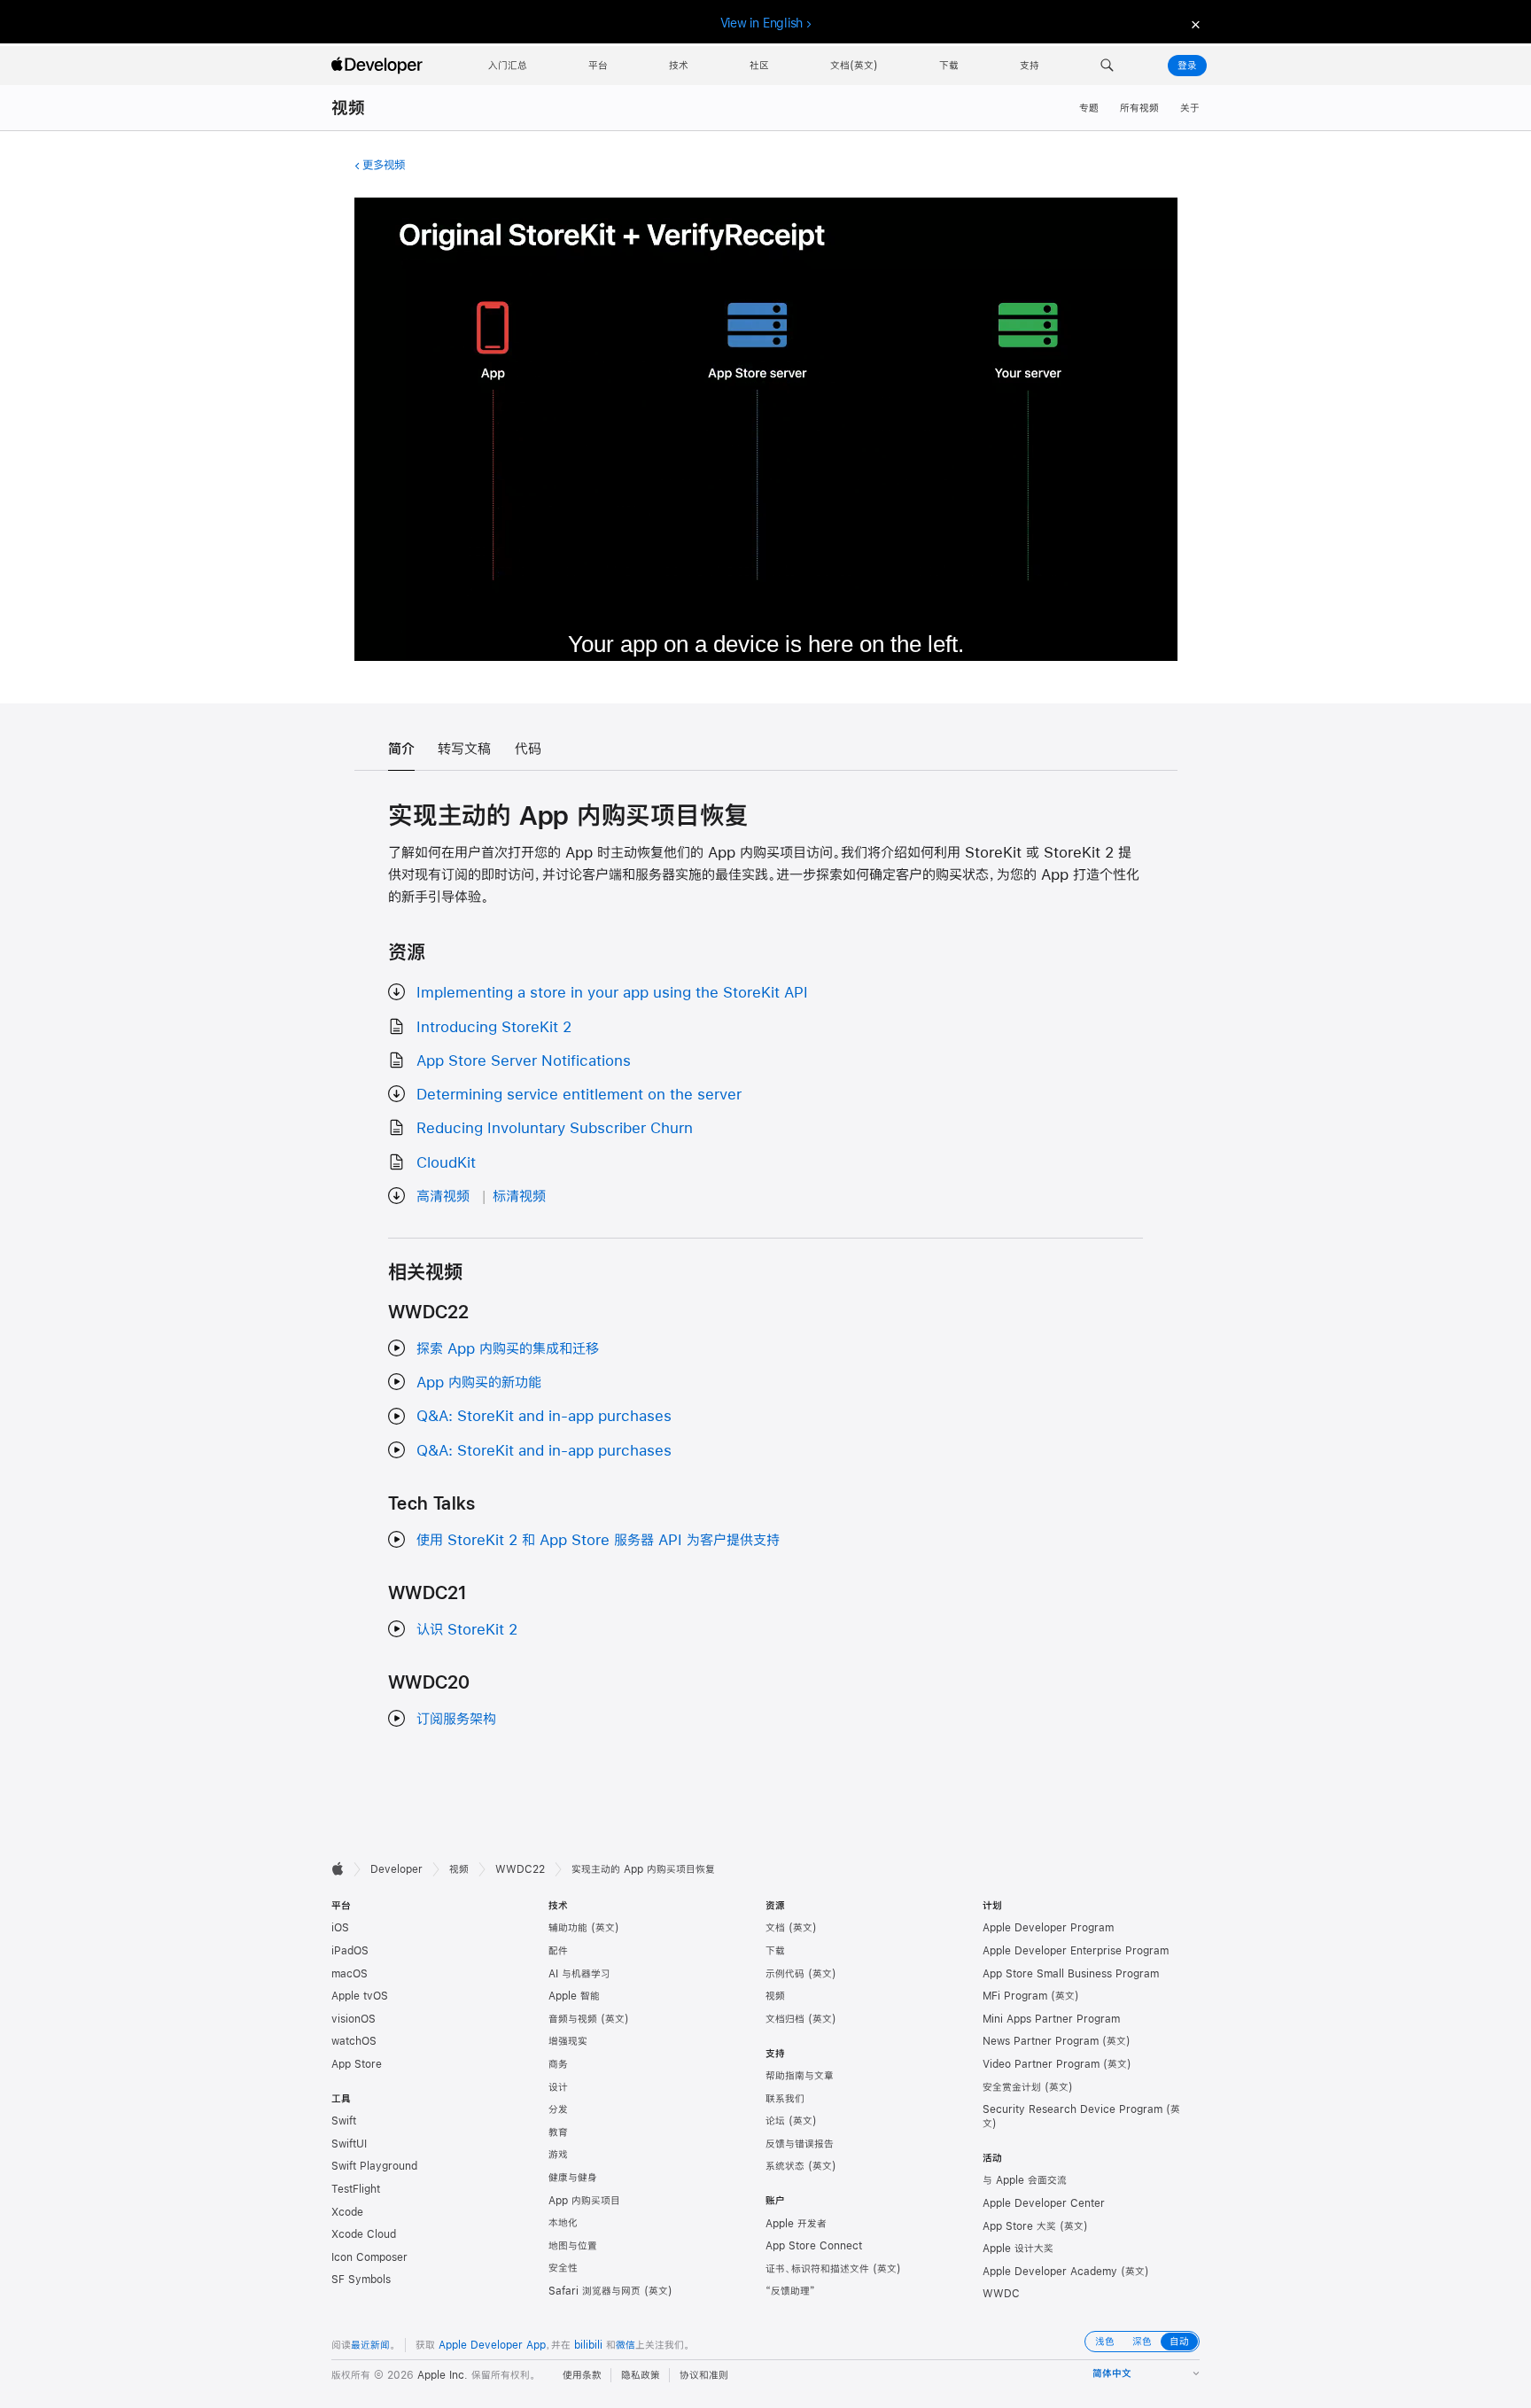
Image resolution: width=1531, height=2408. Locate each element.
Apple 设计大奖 (1018, 2249)
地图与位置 (573, 2246)
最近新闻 (370, 2345)
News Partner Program (1041, 2041)
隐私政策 (641, 2375)
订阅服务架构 (456, 1718)
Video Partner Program (1041, 2064)
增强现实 (568, 2041)
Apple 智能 (574, 1996)
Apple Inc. (443, 2375)
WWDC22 (520, 1869)
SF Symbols (361, 2280)
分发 (558, 2109)
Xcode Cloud (364, 2234)
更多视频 (384, 165)
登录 (1187, 66)
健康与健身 (573, 2178)
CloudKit (446, 1162)
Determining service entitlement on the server (579, 1094)
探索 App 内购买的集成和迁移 (508, 1348)
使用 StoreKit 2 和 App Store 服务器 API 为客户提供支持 (598, 1539)
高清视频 (443, 1196)
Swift (344, 2121)
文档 (775, 1928)
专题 (1089, 108)
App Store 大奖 (1019, 2226)
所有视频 (1139, 108)
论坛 (775, 2121)
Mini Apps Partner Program (1051, 2019)
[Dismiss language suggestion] (1193, 23)
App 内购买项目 (584, 2201)
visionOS (354, 2019)
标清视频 (519, 1196)
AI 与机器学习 (579, 1974)
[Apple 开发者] (379, 66)
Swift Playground (374, 2166)
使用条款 (582, 2375)
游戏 (558, 2155)
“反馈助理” (790, 2291)
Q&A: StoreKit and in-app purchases (544, 1415)
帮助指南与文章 (800, 2076)
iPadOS (350, 1951)
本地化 (563, 2223)
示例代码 (785, 1974)
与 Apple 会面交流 (1025, 2180)
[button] (1107, 66)
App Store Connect (814, 2246)
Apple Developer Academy (1050, 2272)
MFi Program (1015, 1996)
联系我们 (785, 2099)
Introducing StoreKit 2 (494, 1026)
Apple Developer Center (1044, 2203)
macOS (350, 1974)
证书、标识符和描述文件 (817, 2269)
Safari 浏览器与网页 (595, 2291)
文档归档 (785, 2019)
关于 (1190, 108)
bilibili (588, 2345)
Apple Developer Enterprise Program (1076, 1951)
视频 (348, 108)
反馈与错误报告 (800, 2144)
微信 (626, 2345)
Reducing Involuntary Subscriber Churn (555, 1127)
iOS (340, 1928)
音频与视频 (573, 2019)
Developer (396, 1869)
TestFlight (356, 2189)
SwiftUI (349, 2144)
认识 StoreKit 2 (467, 1629)
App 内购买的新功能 (479, 1382)
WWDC (1001, 2294)
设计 (558, 2087)
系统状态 (785, 2166)
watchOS (354, 2041)
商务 (558, 2064)
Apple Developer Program (1048, 1928)
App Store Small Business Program (1071, 1974)
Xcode (347, 2212)
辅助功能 (568, 1928)
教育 (558, 2132)
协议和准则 (704, 2375)
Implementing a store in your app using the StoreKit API (612, 992)
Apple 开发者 (796, 2224)
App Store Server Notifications (524, 1060)
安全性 (563, 2268)
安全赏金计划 (1012, 2087)
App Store (357, 2064)
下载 (775, 1951)
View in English (762, 23)
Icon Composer (369, 2257)
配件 (558, 1951)
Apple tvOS (360, 1996)
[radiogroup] (1142, 2342)
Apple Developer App (492, 2345)
